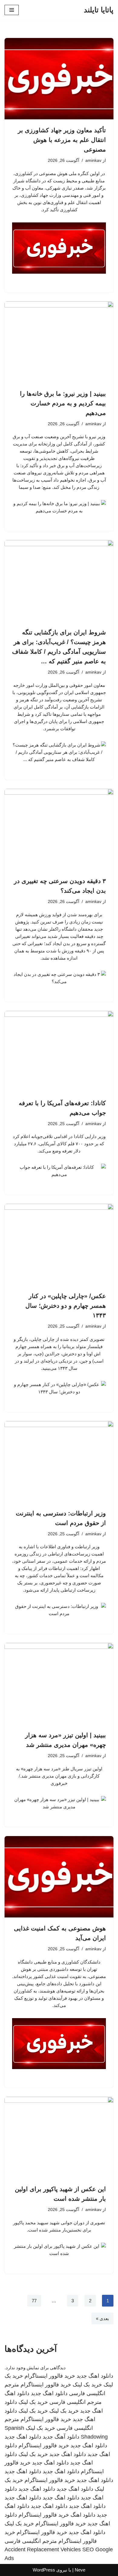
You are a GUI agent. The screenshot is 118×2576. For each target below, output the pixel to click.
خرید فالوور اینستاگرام (50, 2376)
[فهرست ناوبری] (12, 10)
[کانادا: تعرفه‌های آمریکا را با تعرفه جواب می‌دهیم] (59, 1052)
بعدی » (102, 2318)
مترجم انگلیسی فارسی (75, 2402)
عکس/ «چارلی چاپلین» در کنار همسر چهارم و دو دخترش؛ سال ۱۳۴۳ (66, 1306)
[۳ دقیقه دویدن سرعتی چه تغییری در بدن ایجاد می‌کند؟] (59, 829)
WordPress (44, 2570)
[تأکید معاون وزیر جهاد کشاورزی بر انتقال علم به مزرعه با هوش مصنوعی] (59, 79)
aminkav (93, 160)
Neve (80, 2570)
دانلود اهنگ (17, 2393)
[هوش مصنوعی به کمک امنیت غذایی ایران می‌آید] (59, 1877)
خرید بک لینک (87, 2385)
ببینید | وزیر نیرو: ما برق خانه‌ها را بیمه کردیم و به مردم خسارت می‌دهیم (63, 403)
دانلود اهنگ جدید (95, 2376)
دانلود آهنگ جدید (61, 2437)
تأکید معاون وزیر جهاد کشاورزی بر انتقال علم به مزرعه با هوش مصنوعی (62, 140)
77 (34, 2301)
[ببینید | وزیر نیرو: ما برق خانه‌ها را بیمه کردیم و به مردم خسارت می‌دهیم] (59, 342)
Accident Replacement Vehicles (43, 2549)
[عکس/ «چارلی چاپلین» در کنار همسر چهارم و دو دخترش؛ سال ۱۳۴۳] (59, 1244)
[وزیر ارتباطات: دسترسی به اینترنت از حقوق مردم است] (59, 1462)
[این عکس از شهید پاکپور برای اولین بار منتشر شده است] (59, 2137)
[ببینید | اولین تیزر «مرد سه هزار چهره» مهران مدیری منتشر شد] (59, 1684)
